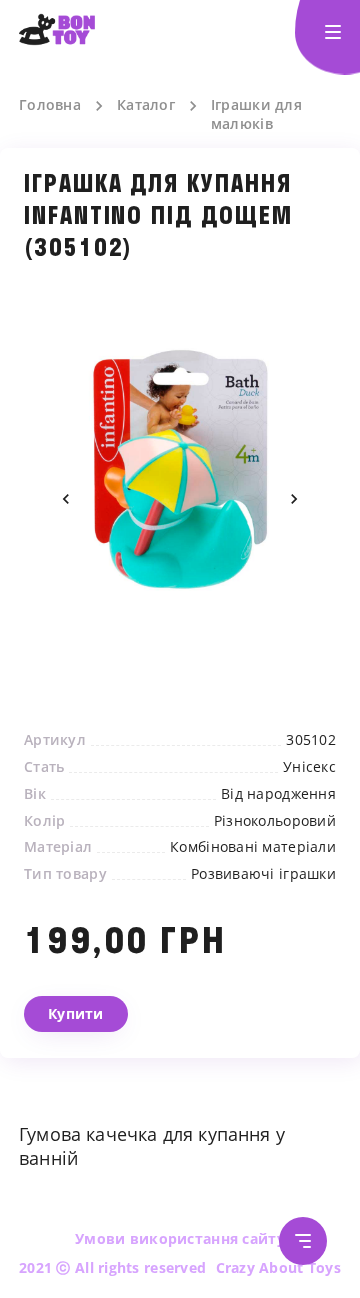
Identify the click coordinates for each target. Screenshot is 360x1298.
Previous (66, 499)
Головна (50, 105)
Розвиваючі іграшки (263, 874)
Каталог (146, 105)
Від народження (278, 794)
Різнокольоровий (275, 821)
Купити (76, 1013)
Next (294, 499)
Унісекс (309, 767)
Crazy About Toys (278, 1267)
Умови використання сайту (180, 1238)
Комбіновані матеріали (253, 847)
